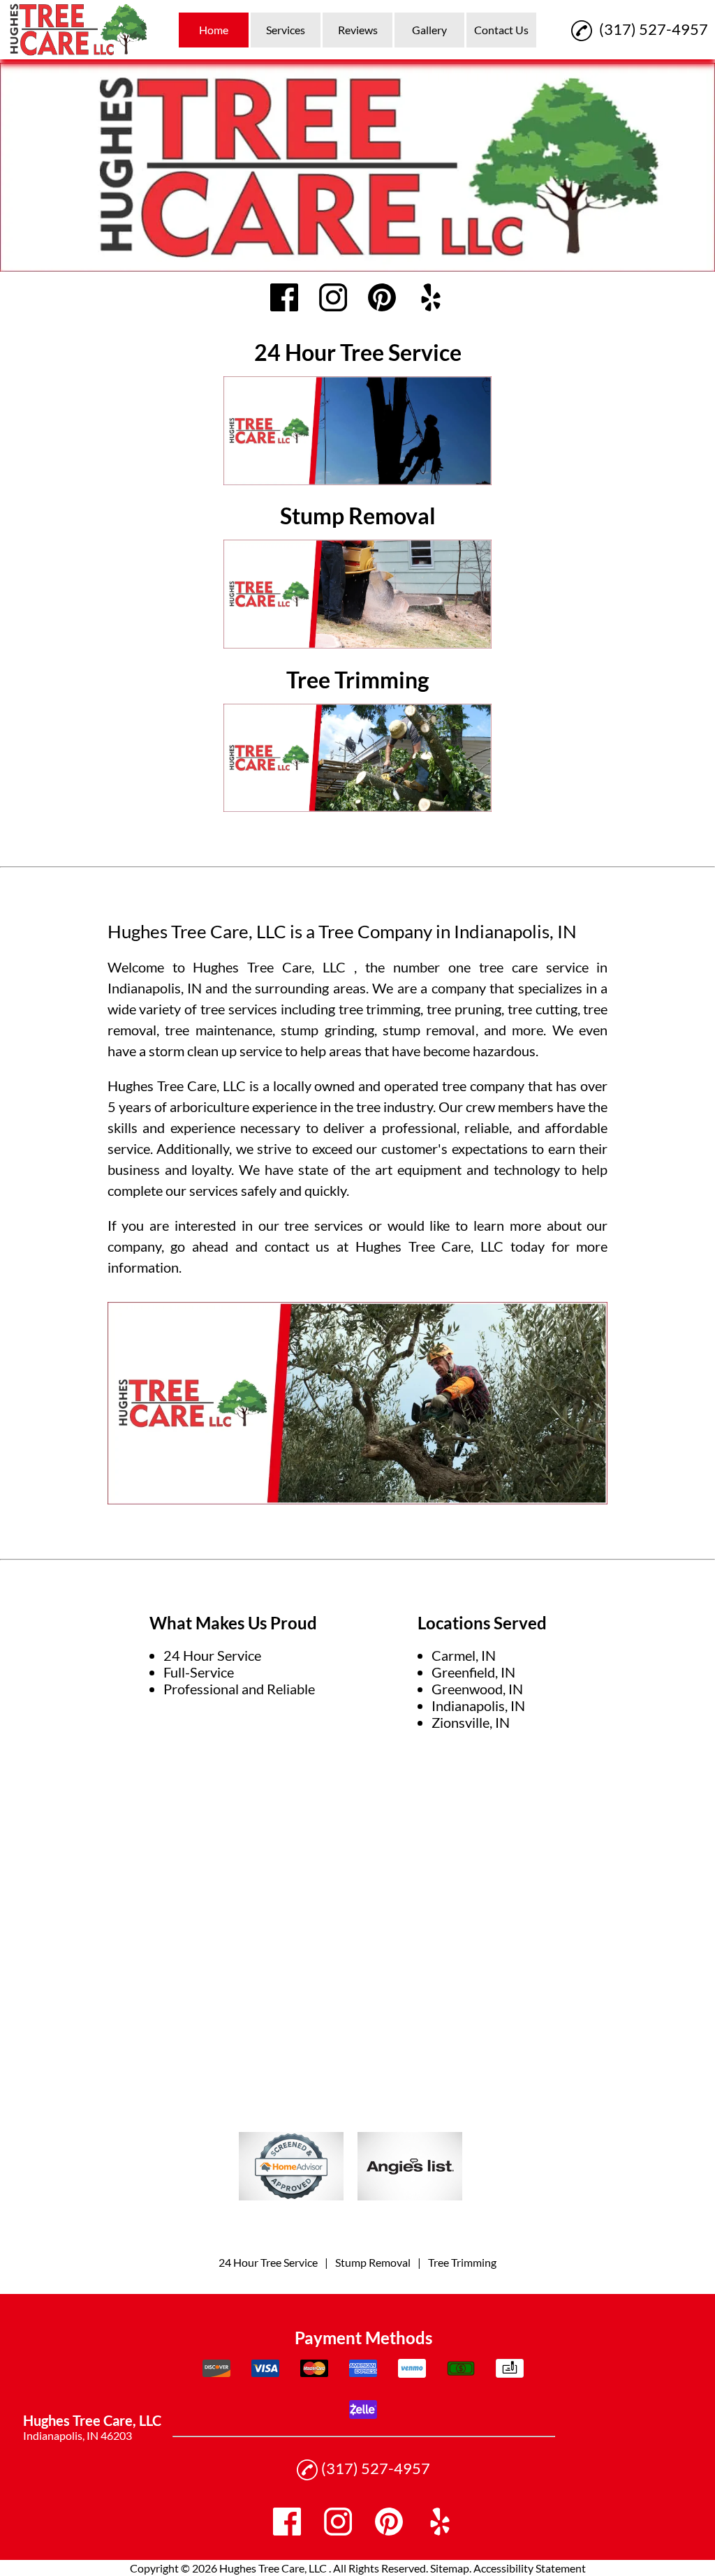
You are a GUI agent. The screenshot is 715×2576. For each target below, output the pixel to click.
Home (214, 30)
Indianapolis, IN (155, 988)
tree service (236, 1009)
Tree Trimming (462, 2262)
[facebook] (284, 298)
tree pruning (464, 1009)
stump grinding (327, 1030)
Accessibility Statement (530, 2568)
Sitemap (450, 2568)
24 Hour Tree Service (268, 2262)
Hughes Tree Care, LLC (273, 967)
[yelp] (431, 298)
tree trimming (380, 1009)
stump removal (429, 1030)
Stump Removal (373, 2262)
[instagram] (333, 298)
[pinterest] (382, 298)
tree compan (480, 1086)
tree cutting (543, 1009)
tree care (508, 967)
